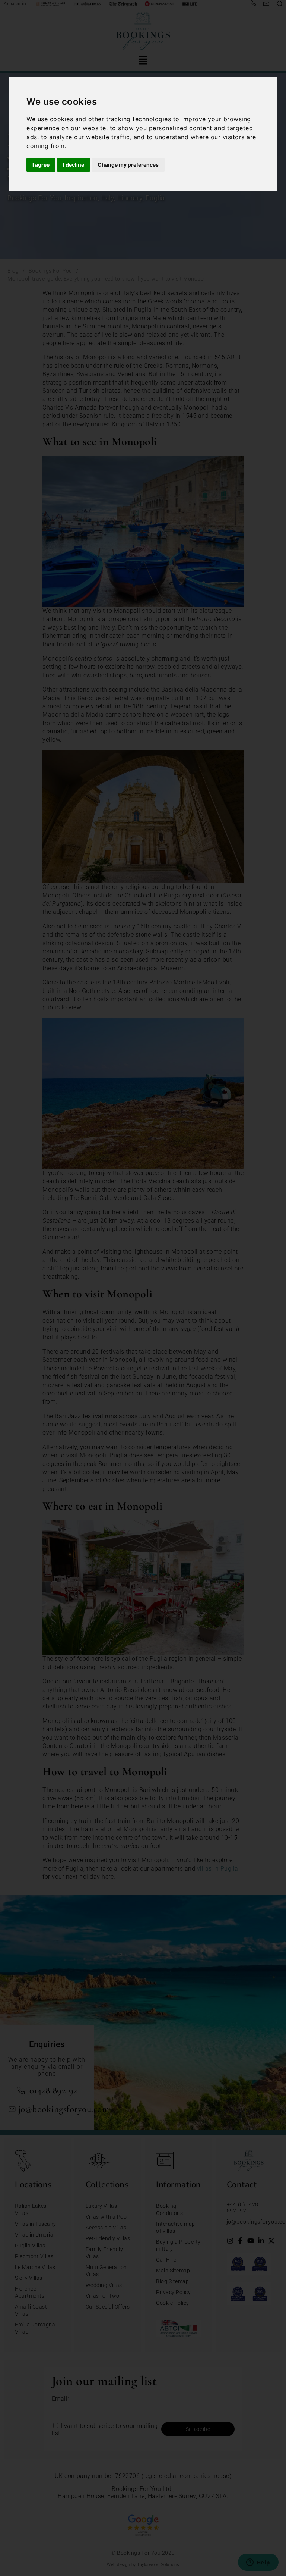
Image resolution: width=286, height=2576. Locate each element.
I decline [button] (74, 165)
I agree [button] (41, 165)
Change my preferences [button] (128, 165)
